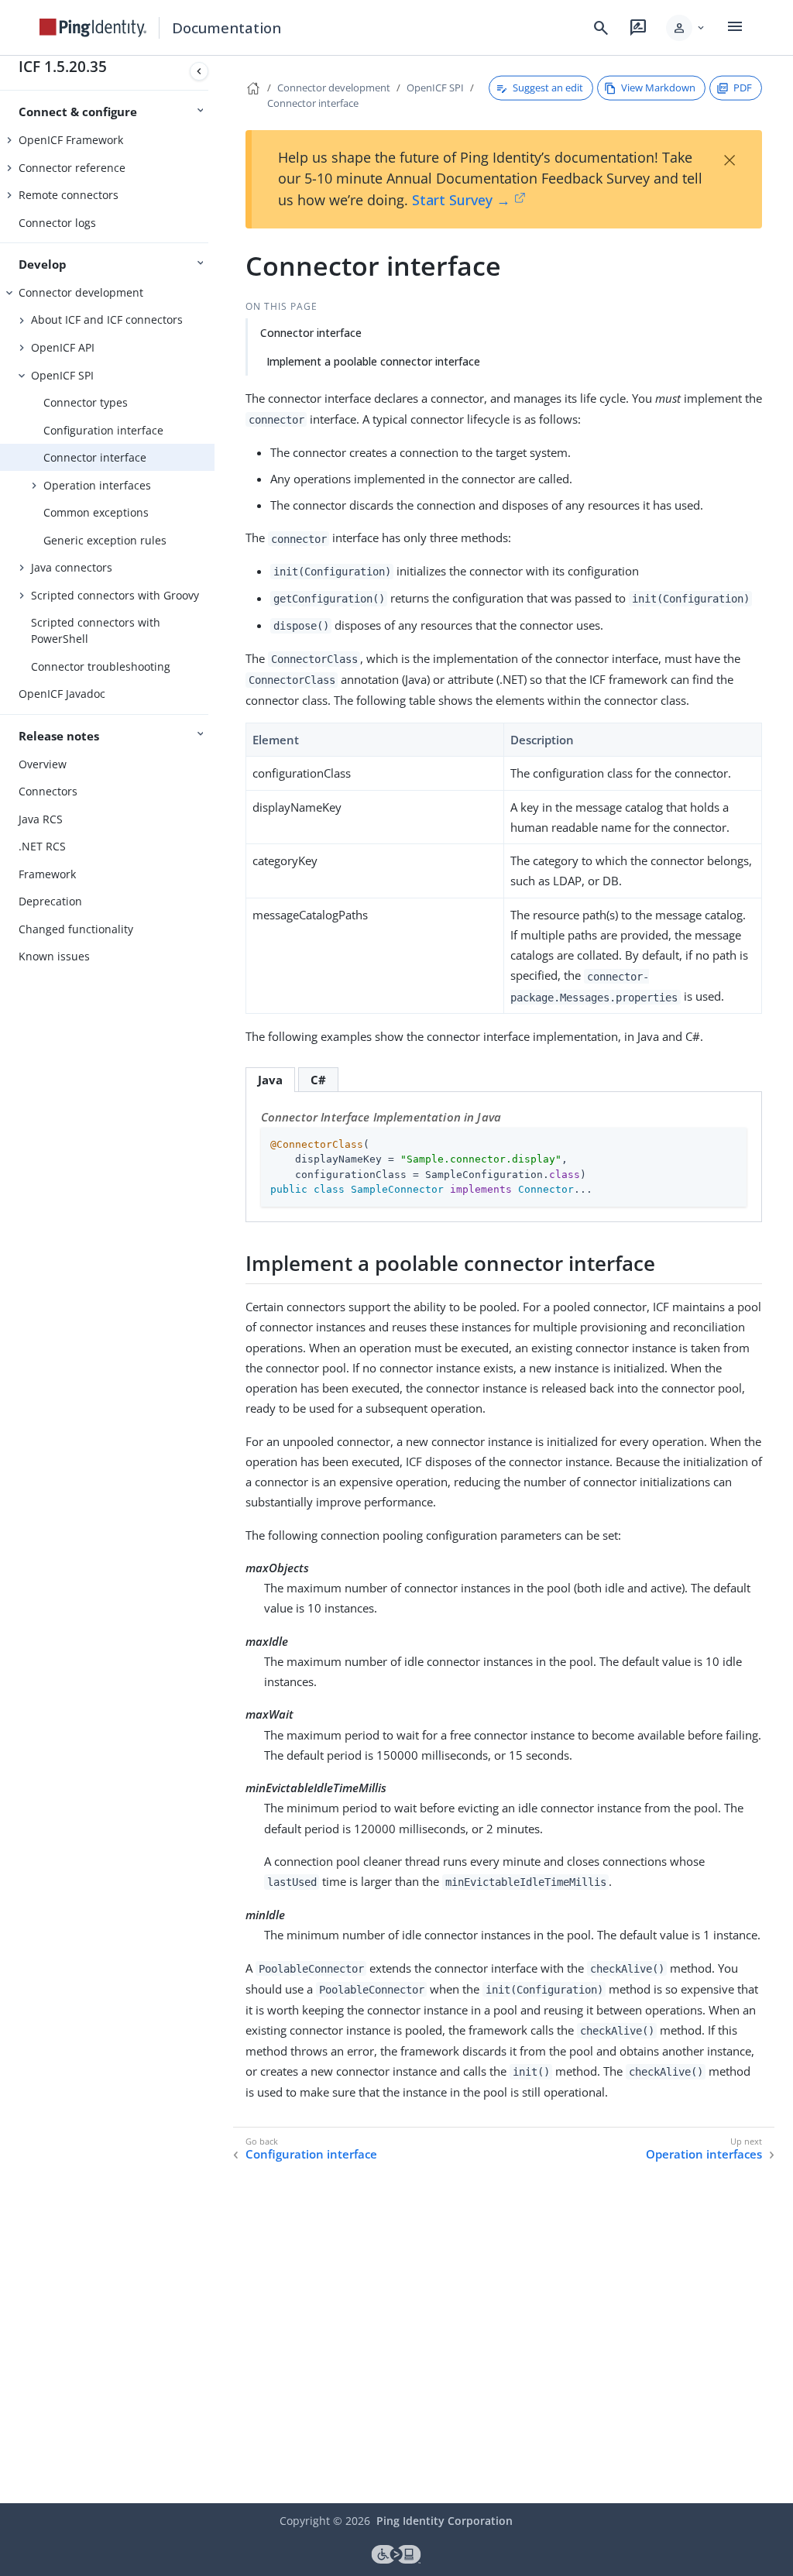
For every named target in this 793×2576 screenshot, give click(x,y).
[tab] (270, 1079)
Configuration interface (103, 430)
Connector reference (72, 168)
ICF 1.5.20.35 (63, 66)
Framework (47, 874)
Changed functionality (76, 929)
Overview (43, 764)
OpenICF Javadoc (62, 694)
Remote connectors (69, 195)
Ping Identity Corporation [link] (445, 2521)
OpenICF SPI (62, 375)
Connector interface (95, 457)
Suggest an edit (548, 88)
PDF (743, 88)
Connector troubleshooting (101, 666)
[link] (93, 28)
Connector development (81, 292)
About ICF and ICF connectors (107, 319)
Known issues (54, 956)
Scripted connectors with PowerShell (96, 630)
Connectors (48, 791)
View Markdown (658, 88)
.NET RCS (42, 846)
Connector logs (57, 223)
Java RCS (41, 819)
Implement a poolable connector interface (373, 361)
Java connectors (72, 567)
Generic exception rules (105, 540)
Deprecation (50, 901)
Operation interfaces (97, 485)
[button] (687, 28)
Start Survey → (461, 200)
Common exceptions (96, 512)
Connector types (86, 402)
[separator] (215, 1279)
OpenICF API (63, 347)
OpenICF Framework (71, 140)
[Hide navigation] (199, 71)
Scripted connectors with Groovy (115, 595)
